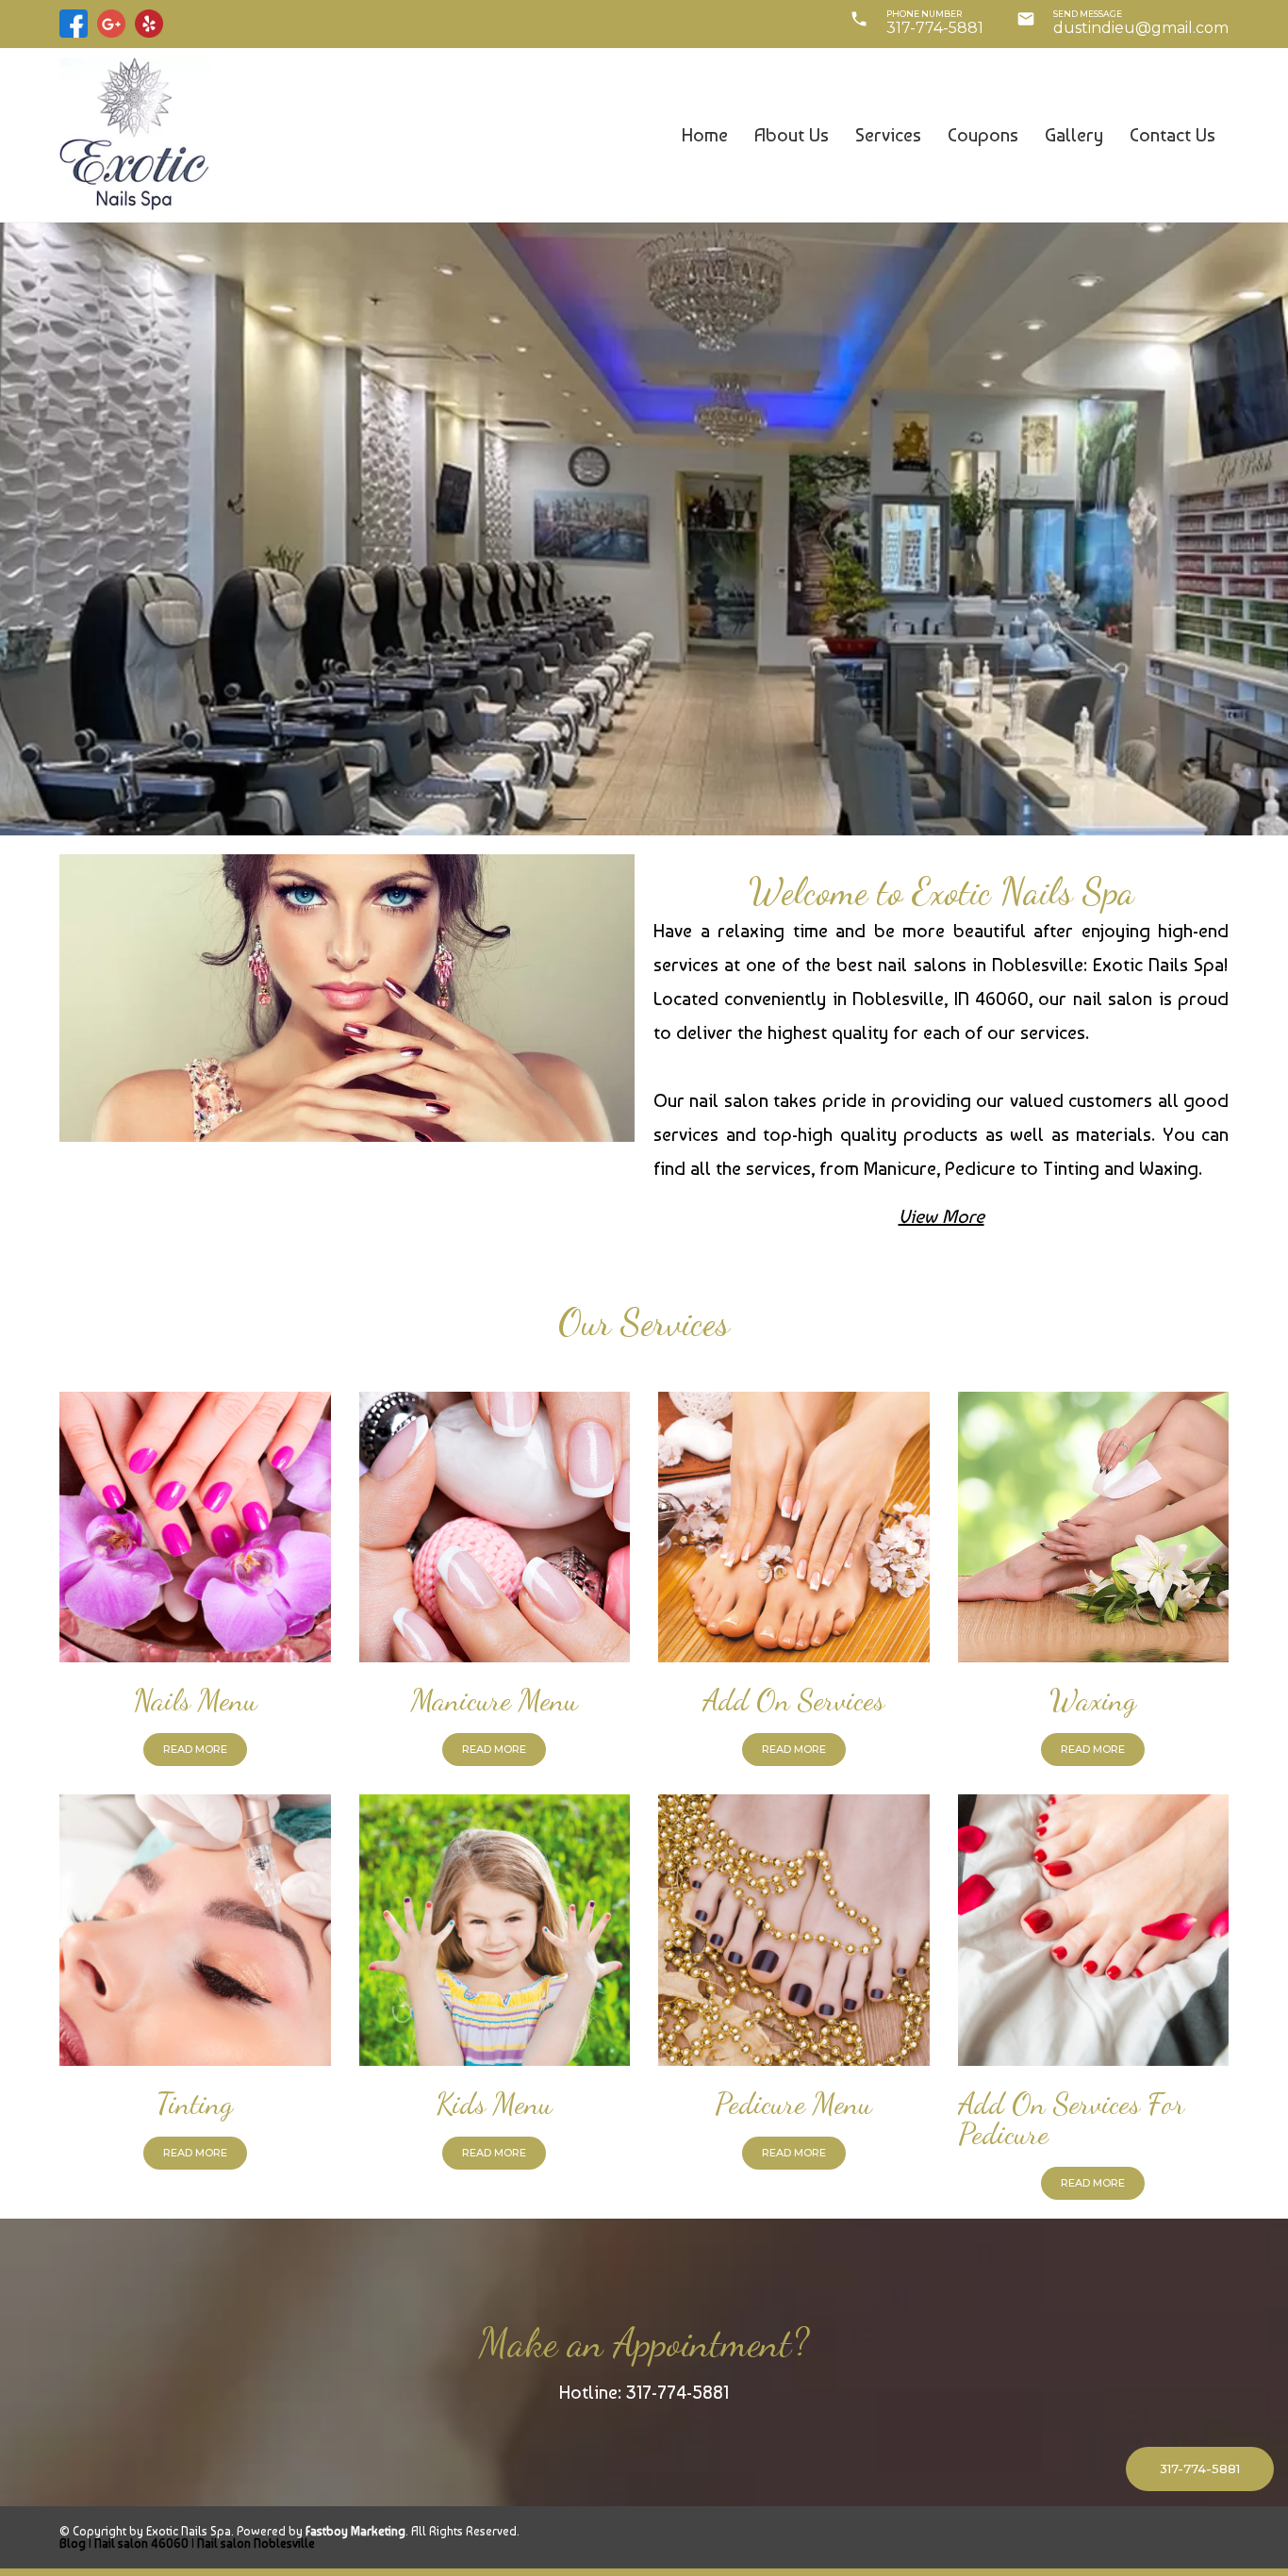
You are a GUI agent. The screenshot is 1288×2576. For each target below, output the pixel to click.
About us (792, 135)
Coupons (983, 135)
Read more (195, 1749)
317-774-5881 (935, 28)
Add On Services (793, 1700)
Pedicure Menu (793, 2104)
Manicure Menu (495, 1700)
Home (705, 135)
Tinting (195, 2104)
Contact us (1172, 135)
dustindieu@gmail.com (1141, 28)
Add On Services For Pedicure (1071, 2119)
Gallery (1074, 135)
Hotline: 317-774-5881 (644, 2392)
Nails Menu (195, 1700)
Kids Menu (494, 2104)
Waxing (1093, 1700)
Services (888, 135)
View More (941, 1216)
